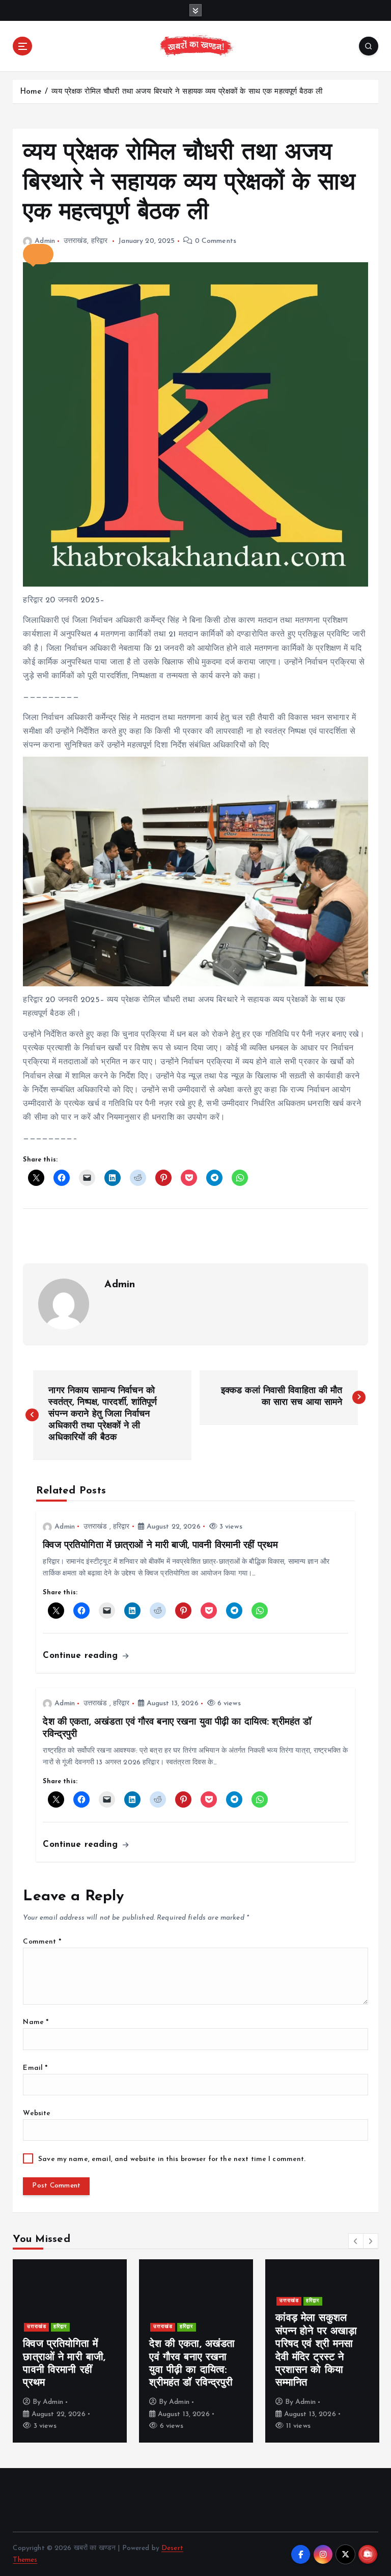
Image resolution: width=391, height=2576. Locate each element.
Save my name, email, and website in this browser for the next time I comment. (172, 2159)
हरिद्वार (100, 241)
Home (31, 92)
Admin (45, 241)
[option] (70, 2351)
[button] (38, 254)
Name (36, 2022)
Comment (42, 1942)
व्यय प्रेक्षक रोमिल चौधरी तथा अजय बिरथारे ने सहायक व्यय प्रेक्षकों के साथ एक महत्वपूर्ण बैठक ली (187, 92)
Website (37, 2113)
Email (35, 2068)
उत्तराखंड (76, 241)
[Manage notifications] (367, 2554)
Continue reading (82, 1656)
